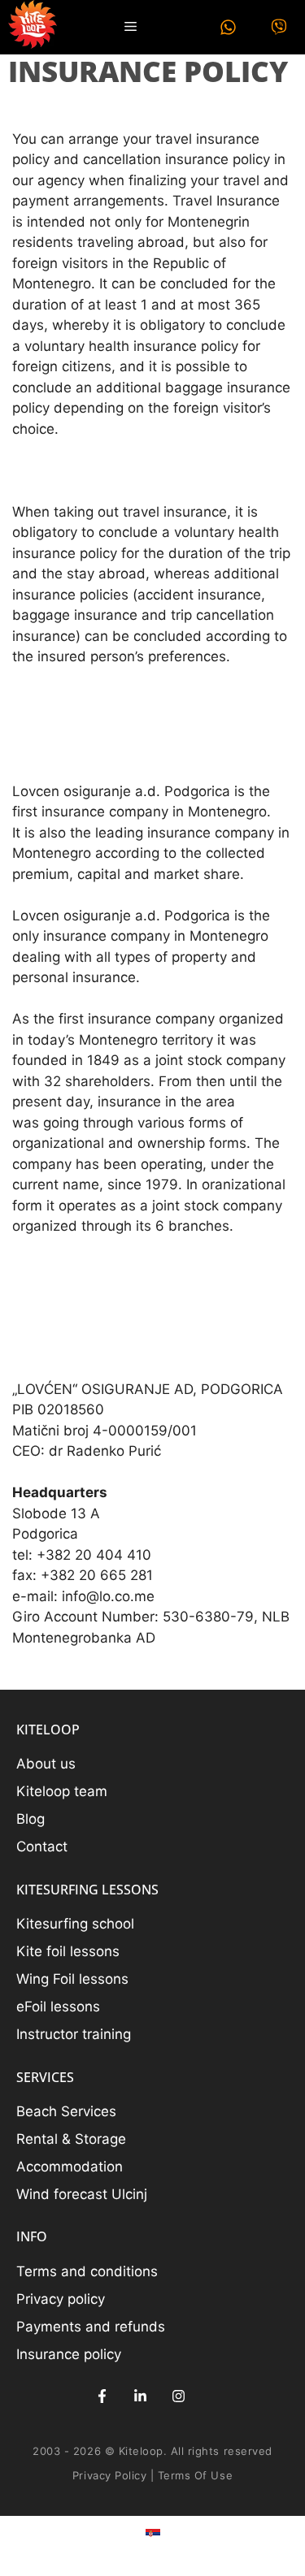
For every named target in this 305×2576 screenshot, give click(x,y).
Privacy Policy (109, 2475)
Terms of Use (195, 2475)
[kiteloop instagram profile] (179, 2396)
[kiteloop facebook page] (102, 2396)
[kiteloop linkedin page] (140, 2396)
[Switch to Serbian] (153, 2534)
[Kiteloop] (33, 27)
